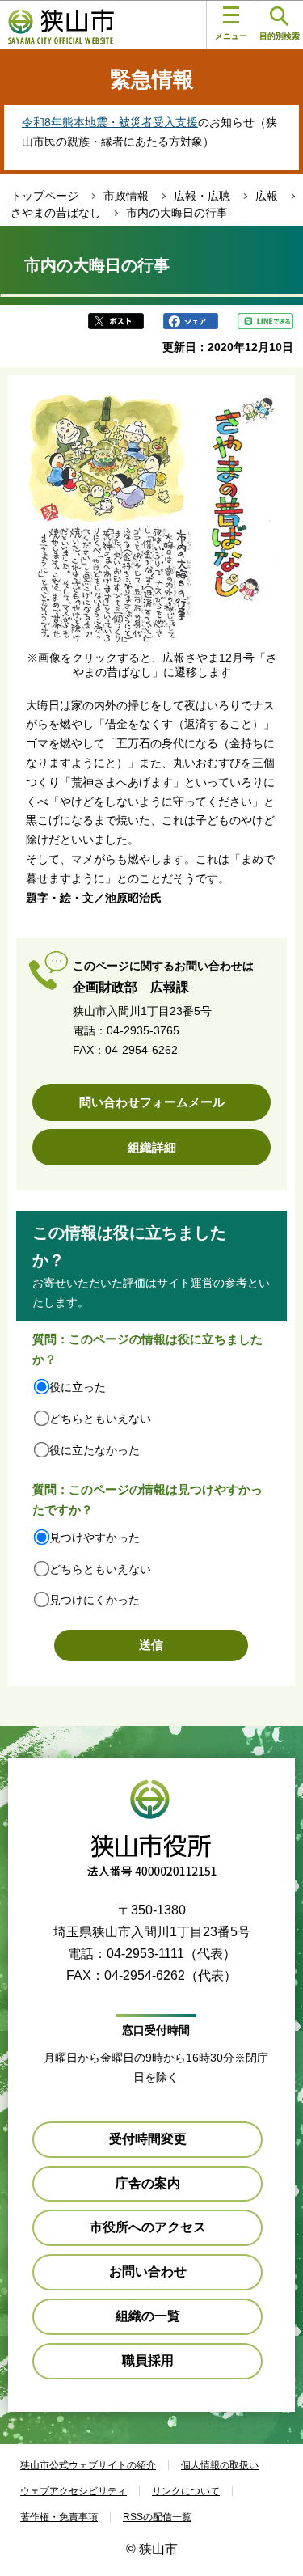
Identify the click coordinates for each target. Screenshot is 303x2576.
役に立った (78, 1387)
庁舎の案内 (148, 2183)
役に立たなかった (95, 1450)
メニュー (231, 36)
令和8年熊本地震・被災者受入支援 (110, 122)
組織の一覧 (148, 2316)
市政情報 (126, 196)
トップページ (44, 196)
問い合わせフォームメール (152, 1102)
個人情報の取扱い (220, 2465)
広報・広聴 (202, 196)
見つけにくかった (95, 1600)
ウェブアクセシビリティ (74, 2491)
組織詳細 (152, 1147)
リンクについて (186, 2491)
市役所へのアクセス (148, 2227)
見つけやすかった (95, 1538)
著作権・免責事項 (59, 2517)
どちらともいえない (100, 1419)
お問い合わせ (148, 2271)
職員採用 (148, 2360)
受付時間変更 (148, 2139)
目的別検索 (280, 36)
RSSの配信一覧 (157, 2517)
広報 (267, 196)
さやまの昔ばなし (56, 213)
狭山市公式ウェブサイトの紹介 (88, 2465)
